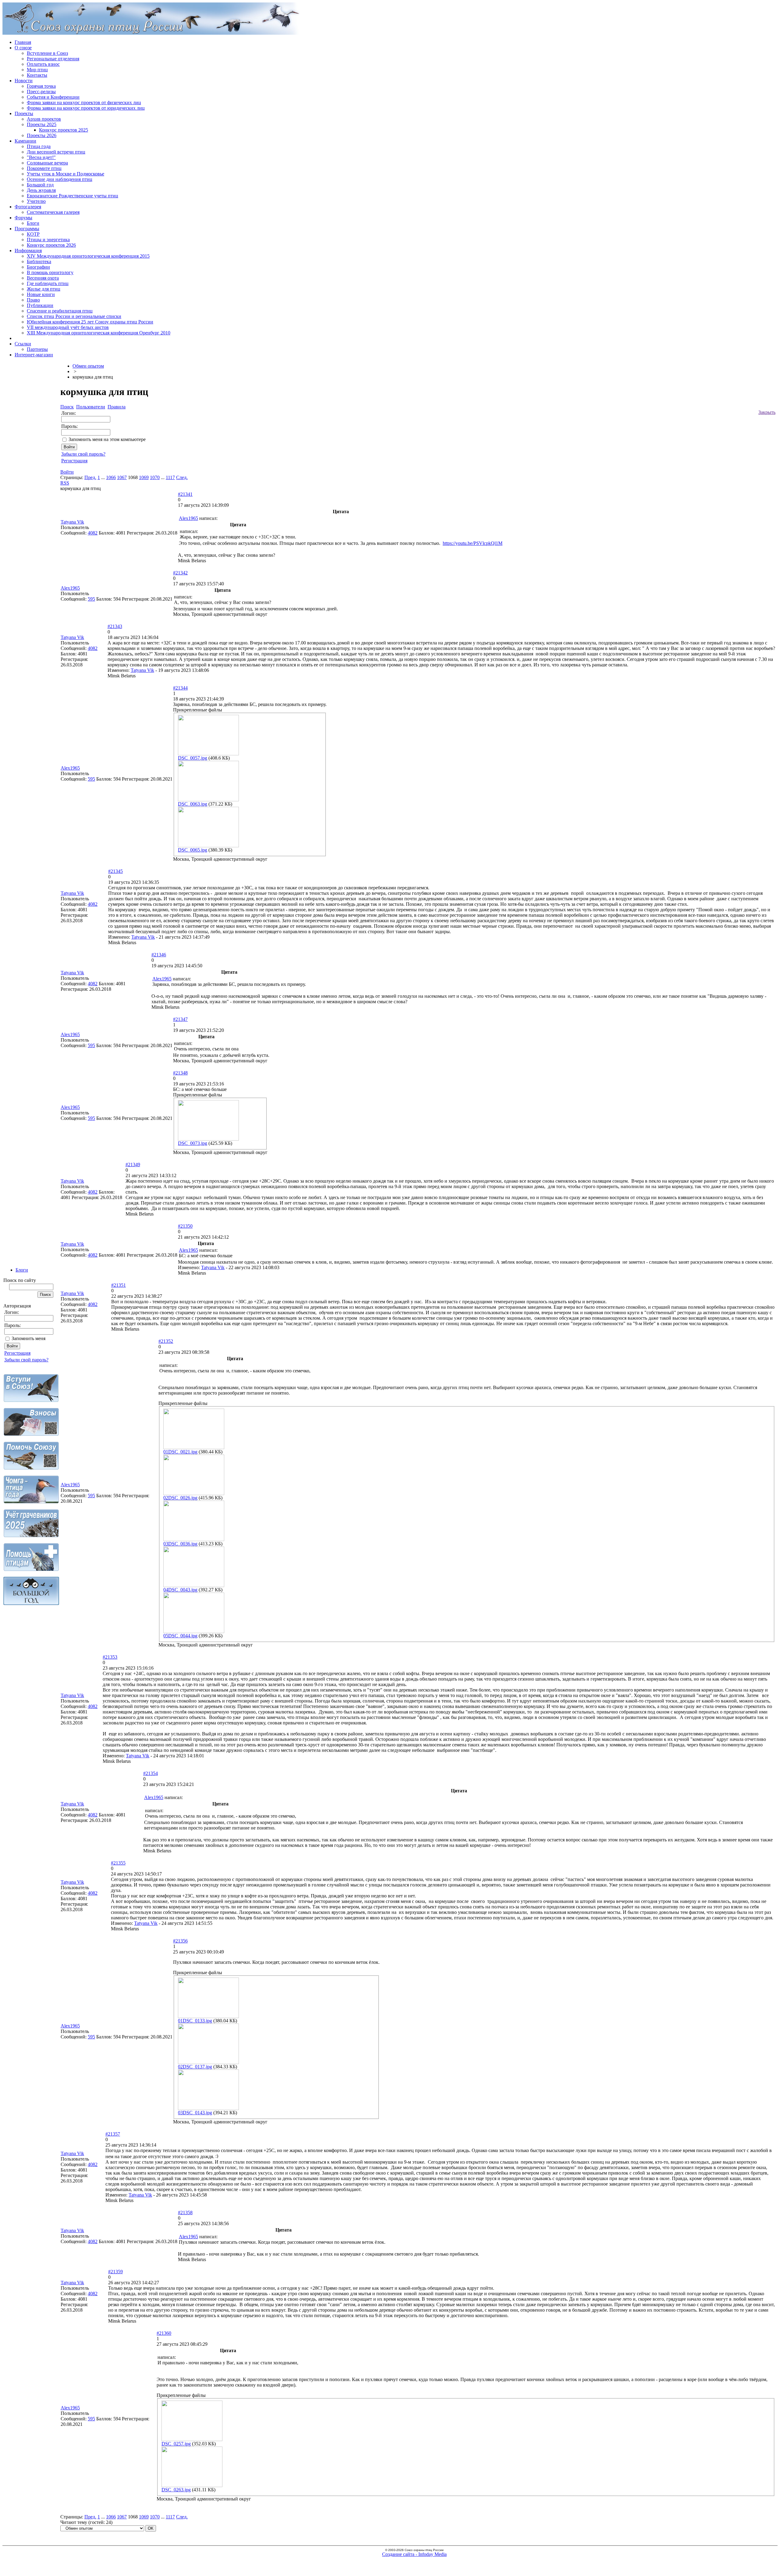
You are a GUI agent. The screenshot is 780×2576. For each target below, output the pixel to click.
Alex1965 (188, 518)
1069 (144, 477)
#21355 (118, 1863)
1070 (155, 477)
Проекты (24, 113)
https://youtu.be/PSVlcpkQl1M (473, 543)
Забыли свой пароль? (26, 1360)
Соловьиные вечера (47, 163)
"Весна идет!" (41, 157)
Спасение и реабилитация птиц (60, 311)
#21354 (151, 1773)
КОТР (33, 234)
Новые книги (41, 294)
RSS (65, 483)
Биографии (38, 267)
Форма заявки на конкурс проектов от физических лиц (84, 102)
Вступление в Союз (47, 53)
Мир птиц (37, 70)
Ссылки (23, 344)
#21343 (115, 626)
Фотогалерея (28, 207)
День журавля (41, 190)
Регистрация (17, 1353)
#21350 (185, 1226)
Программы (27, 229)
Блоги (33, 223)
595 (91, 599)
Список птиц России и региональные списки (74, 316)
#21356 (180, 1941)
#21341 (185, 494)
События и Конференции (53, 97)
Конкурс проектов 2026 (51, 245)
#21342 (180, 573)
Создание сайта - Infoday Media (414, 2554)
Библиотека (39, 261)
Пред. (90, 477)
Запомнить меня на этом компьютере (107, 439)
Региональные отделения (53, 59)
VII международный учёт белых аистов (68, 327)
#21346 (159, 955)
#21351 (119, 1285)
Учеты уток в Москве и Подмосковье (66, 174)
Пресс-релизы (41, 92)
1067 (122, 477)
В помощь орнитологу (50, 272)
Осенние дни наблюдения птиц (60, 179)
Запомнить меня (28, 1338)
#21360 (164, 2333)
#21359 (115, 2272)
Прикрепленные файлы (198, 710)
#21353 (110, 1657)
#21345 (115, 871)
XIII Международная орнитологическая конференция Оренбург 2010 (99, 333)
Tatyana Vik (72, 522)
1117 (170, 477)
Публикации (40, 305)
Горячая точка (41, 86)
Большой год (40, 185)
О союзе (23, 48)
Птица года (39, 146)
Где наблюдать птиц (48, 283)
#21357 (113, 2134)
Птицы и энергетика (48, 240)
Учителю (36, 201)
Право (33, 300)
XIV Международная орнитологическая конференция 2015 (88, 256)
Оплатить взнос (43, 64)
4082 (93, 533)
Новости (24, 81)
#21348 (180, 1073)
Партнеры (37, 349)
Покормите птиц (44, 168)
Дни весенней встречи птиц (56, 152)
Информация (28, 251)
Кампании (25, 141)
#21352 (166, 1341)
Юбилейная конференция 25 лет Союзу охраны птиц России (90, 322)
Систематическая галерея (53, 212)
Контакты (37, 75)
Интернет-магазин (34, 355)
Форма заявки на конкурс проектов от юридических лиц (86, 108)
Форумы (23, 218)
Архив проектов (44, 119)
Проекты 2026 (42, 135)
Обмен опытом (88, 366)
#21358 (185, 2213)
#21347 (180, 1019)
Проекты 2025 (42, 124)
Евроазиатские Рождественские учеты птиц (73, 196)
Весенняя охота (43, 278)
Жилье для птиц (44, 289)
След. (182, 477)
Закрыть (767, 412)
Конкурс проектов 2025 (64, 130)
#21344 (180, 688)
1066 (111, 477)
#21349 (133, 1164)
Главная (23, 42)
